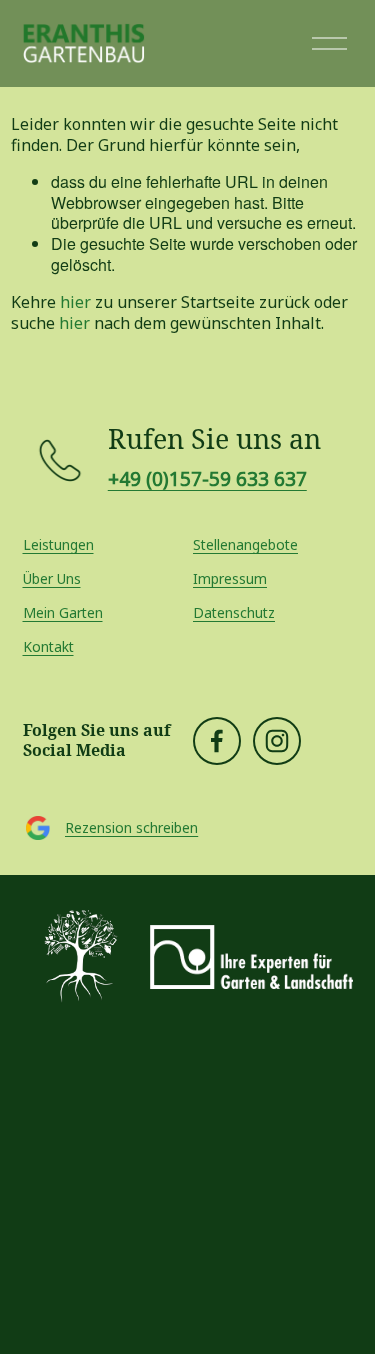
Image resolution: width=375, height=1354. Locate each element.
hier (75, 302)
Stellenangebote (245, 545)
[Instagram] (277, 741)
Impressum (230, 579)
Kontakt (48, 647)
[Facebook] (217, 741)
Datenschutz (234, 613)
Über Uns (52, 579)
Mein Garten (63, 613)
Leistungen (58, 545)
